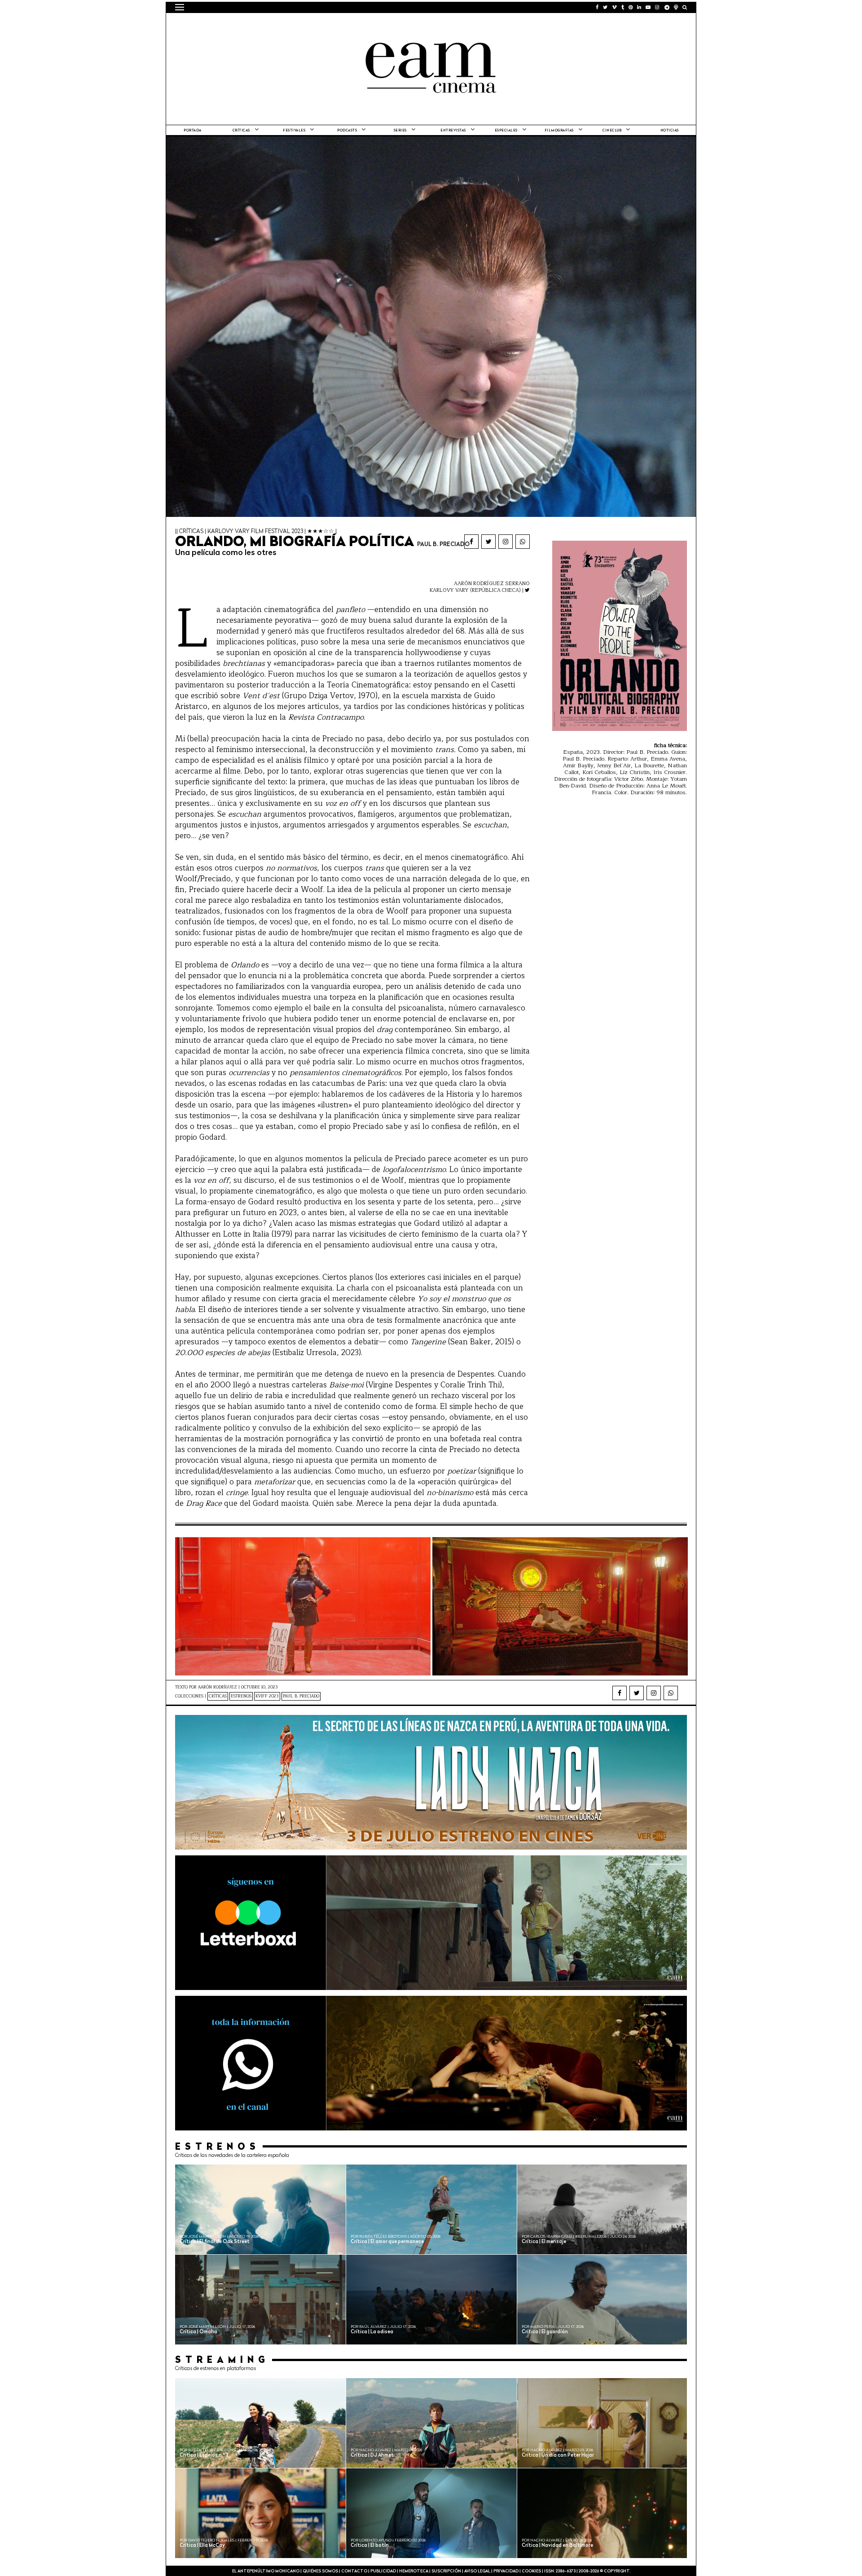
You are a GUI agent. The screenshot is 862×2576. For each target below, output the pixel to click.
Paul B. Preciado (301, 1696)
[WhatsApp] (523, 542)
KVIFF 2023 (267, 1696)
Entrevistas (453, 131)
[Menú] (180, 7)
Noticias (670, 131)
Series (400, 131)
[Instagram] (506, 542)
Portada (193, 131)
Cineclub (612, 131)
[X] (488, 542)
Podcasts (347, 131)
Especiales (506, 131)
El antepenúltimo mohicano (289, 25)
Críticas (241, 131)
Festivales (294, 131)
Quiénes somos (320, 2571)
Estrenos (241, 1696)
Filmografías (559, 131)
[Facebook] (471, 542)
